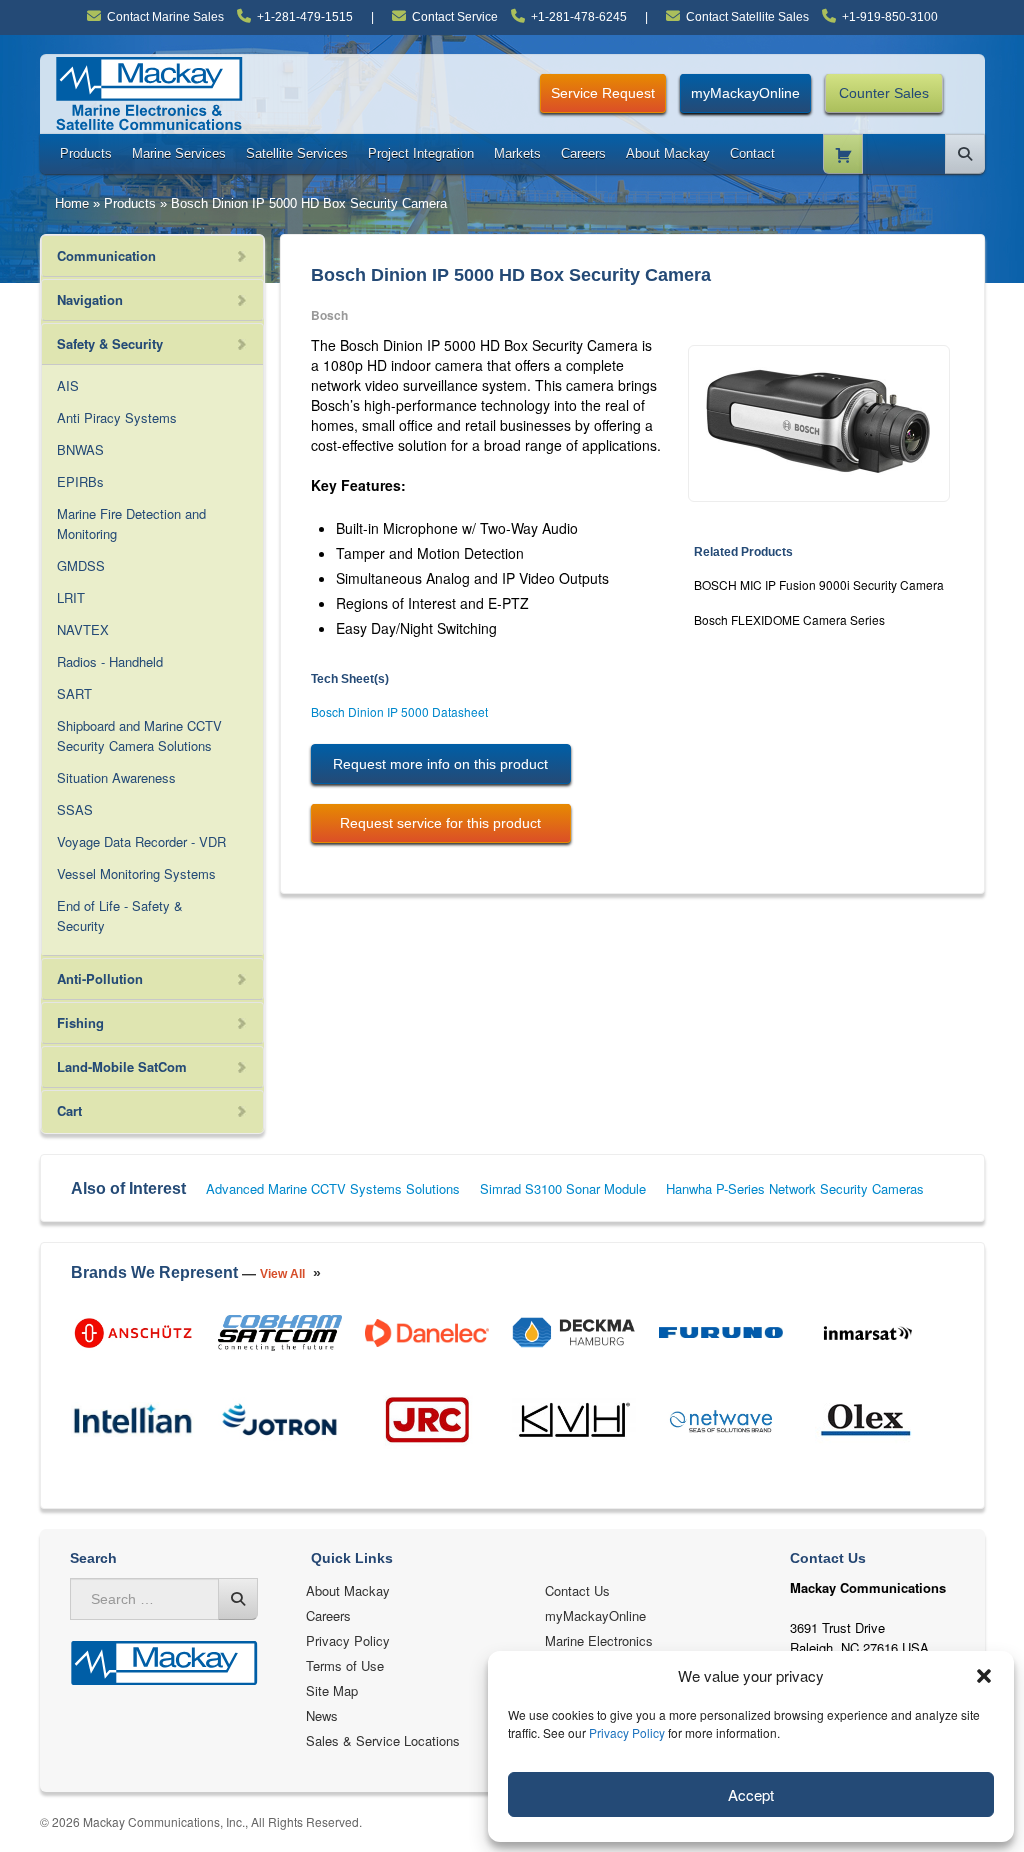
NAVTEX (83, 629)
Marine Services (179, 153)
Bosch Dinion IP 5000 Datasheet (399, 711)
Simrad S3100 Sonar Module (563, 1188)
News (322, 1715)
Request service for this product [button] (440, 823)
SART (74, 693)
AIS (68, 385)
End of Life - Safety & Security (120, 915)
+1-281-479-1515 (305, 17)
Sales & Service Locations (383, 1740)
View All (282, 1274)
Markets (517, 153)
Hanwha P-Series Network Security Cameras (795, 1188)
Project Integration (421, 153)
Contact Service (455, 17)
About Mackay (668, 153)
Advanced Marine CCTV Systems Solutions (333, 1188)
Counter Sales (884, 93)
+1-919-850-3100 (890, 17)
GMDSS (81, 565)
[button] (984, 1676)
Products (86, 153)
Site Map (332, 1690)
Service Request (603, 93)
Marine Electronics (599, 1640)
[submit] (238, 1599)
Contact (752, 153)
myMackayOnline (745, 93)
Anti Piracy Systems (117, 417)
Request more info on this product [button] (440, 764)
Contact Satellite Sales (747, 17)
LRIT (71, 597)
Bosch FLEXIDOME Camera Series (789, 619)
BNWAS (80, 449)
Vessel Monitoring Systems (136, 873)
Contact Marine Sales (165, 17)
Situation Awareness (116, 777)
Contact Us (577, 1590)
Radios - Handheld (110, 661)
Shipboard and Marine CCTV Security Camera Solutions (139, 735)
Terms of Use (345, 1665)
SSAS (75, 809)
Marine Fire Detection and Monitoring (131, 523)
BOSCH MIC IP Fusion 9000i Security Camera (819, 584)
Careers (583, 153)
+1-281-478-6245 (579, 17)
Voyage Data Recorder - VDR (141, 841)
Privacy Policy (627, 1732)
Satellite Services (297, 153)
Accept (751, 1794)
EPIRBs (80, 481)
